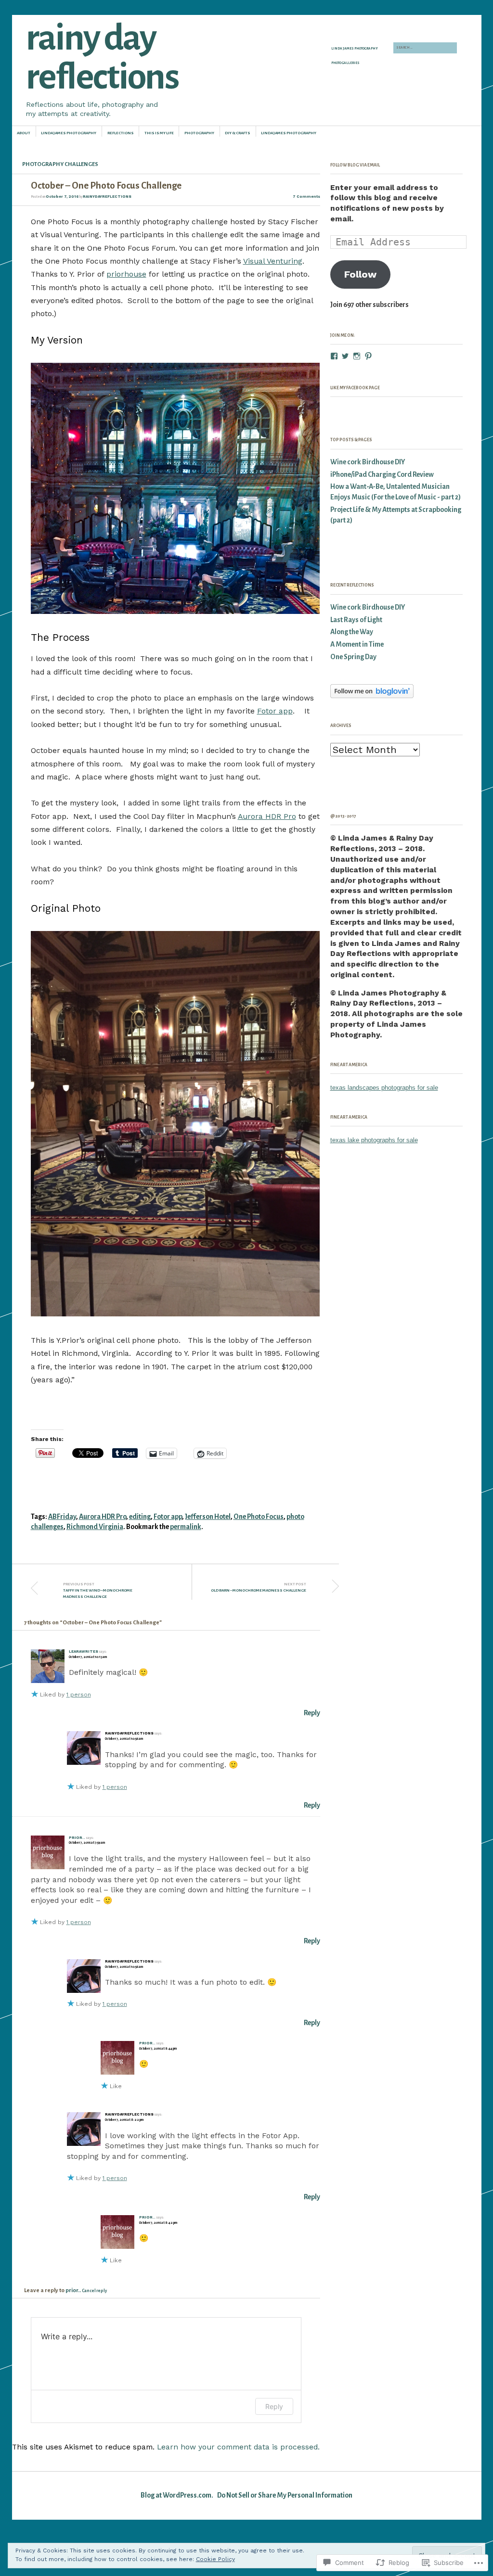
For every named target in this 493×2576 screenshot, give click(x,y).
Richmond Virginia (95, 1527)
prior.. (77, 1838)
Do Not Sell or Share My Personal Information (285, 2495)
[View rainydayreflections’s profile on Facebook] (334, 356)
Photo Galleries (345, 63)
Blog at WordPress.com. (177, 2495)
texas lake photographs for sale (374, 1140)
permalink (186, 1527)
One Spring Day (353, 657)
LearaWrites (84, 1651)
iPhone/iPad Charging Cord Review (382, 475)
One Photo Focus (259, 1517)
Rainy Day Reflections (102, 57)
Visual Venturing (273, 261)
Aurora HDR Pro (267, 816)
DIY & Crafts (238, 133)
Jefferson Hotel (208, 1517)
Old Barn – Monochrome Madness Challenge (259, 1587)
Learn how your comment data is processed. (238, 2447)
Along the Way (352, 632)
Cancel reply (94, 2291)
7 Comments (306, 197)
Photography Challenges (60, 164)
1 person (79, 1695)
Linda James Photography (355, 49)
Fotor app (275, 711)
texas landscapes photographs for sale (384, 1088)
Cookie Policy (215, 2559)
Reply (312, 1713)
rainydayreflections (107, 197)
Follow (360, 274)
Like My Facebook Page (355, 388)
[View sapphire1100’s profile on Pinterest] (368, 356)
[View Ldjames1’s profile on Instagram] (357, 356)
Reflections (121, 133)
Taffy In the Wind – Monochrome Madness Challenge (98, 1590)
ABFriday (62, 1517)
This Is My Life (159, 133)
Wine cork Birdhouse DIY (368, 462)
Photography (199, 133)
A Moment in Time (357, 644)
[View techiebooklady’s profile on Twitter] (345, 356)
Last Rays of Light (356, 620)
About (24, 133)
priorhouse (126, 274)
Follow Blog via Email (355, 165)
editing (140, 1517)
